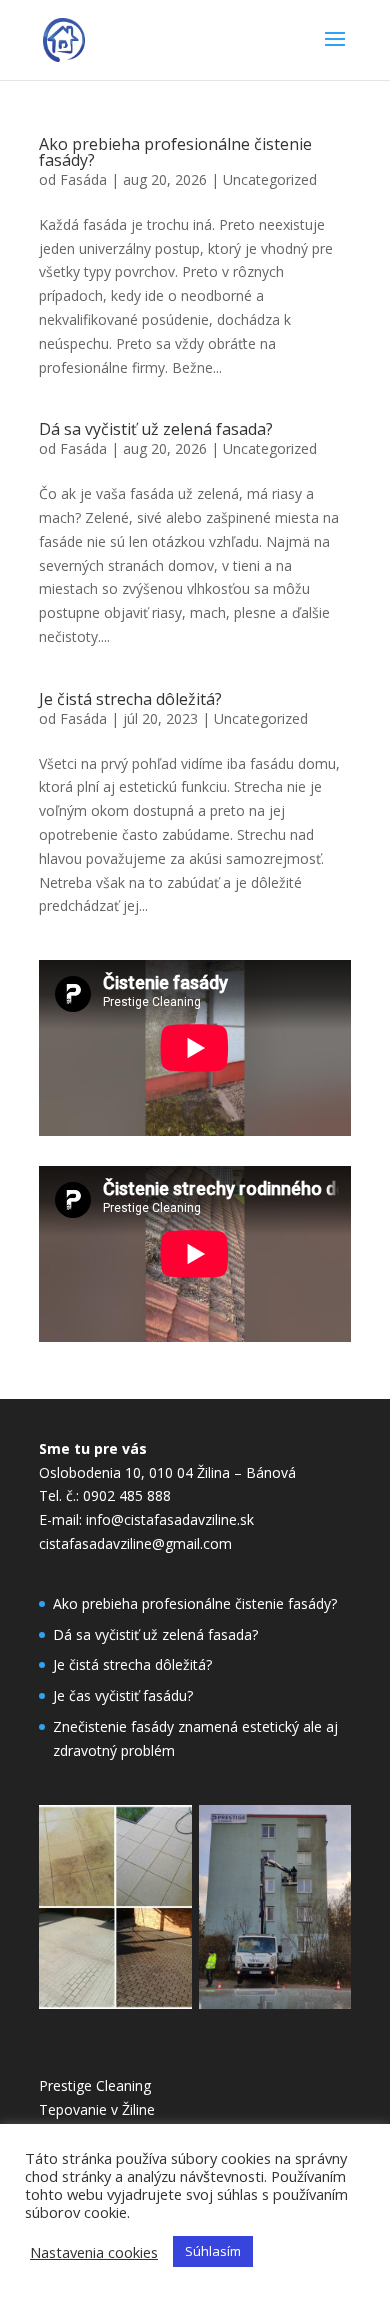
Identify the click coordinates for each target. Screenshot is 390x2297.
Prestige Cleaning (95, 2085)
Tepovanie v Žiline (97, 2109)
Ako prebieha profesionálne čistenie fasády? (175, 152)
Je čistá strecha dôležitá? (130, 699)
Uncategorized (270, 179)
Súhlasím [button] (213, 2251)
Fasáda (83, 179)
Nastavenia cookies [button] (94, 2252)
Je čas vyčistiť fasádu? (123, 1695)
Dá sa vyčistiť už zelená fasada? (156, 429)
